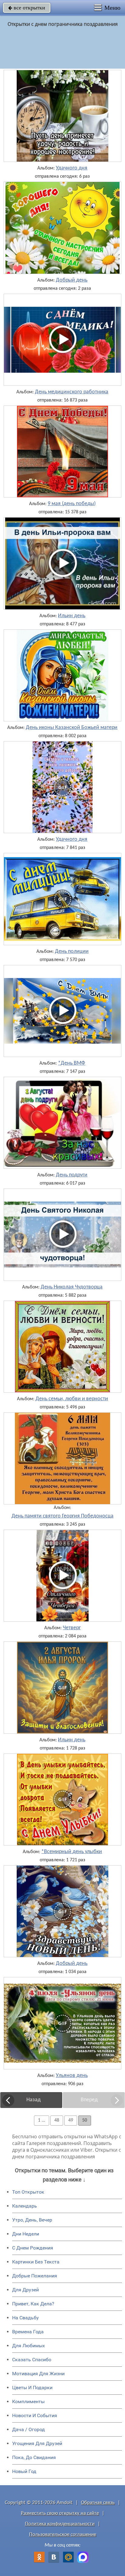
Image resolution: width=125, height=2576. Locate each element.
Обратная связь (98, 2503)
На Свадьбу (25, 2318)
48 (57, 2120)
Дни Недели (26, 2234)
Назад (34, 2100)
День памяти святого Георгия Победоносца (62, 1516)
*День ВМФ (72, 1063)
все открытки (27, 8)
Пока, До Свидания (34, 2457)
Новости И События (35, 2415)
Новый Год (24, 2471)
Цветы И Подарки (32, 2388)
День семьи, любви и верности (72, 1399)
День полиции (72, 952)
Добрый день (72, 280)
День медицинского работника (72, 392)
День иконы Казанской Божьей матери (72, 728)
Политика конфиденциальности (60, 2524)
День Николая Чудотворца (72, 1287)
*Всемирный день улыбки (72, 1852)
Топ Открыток (28, 2192)
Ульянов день (72, 2076)
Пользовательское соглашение (63, 2535)
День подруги (72, 1175)
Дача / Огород (29, 2429)
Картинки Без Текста (36, 2262)
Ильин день (72, 616)
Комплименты (28, 2402)
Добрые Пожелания (35, 2276)
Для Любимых (29, 2346)
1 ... (42, 2120)
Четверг (72, 1628)
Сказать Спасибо (32, 2360)
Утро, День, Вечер (32, 2220)
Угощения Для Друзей (37, 2443)
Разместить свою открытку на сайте (60, 2513)
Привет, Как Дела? (33, 2304)
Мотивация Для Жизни (38, 2374)
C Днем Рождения (33, 2248)
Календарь (25, 2206)
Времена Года (28, 2332)
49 (71, 2120)
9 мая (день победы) (72, 504)
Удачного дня (72, 168)
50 (85, 2120)
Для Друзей (25, 2290)
